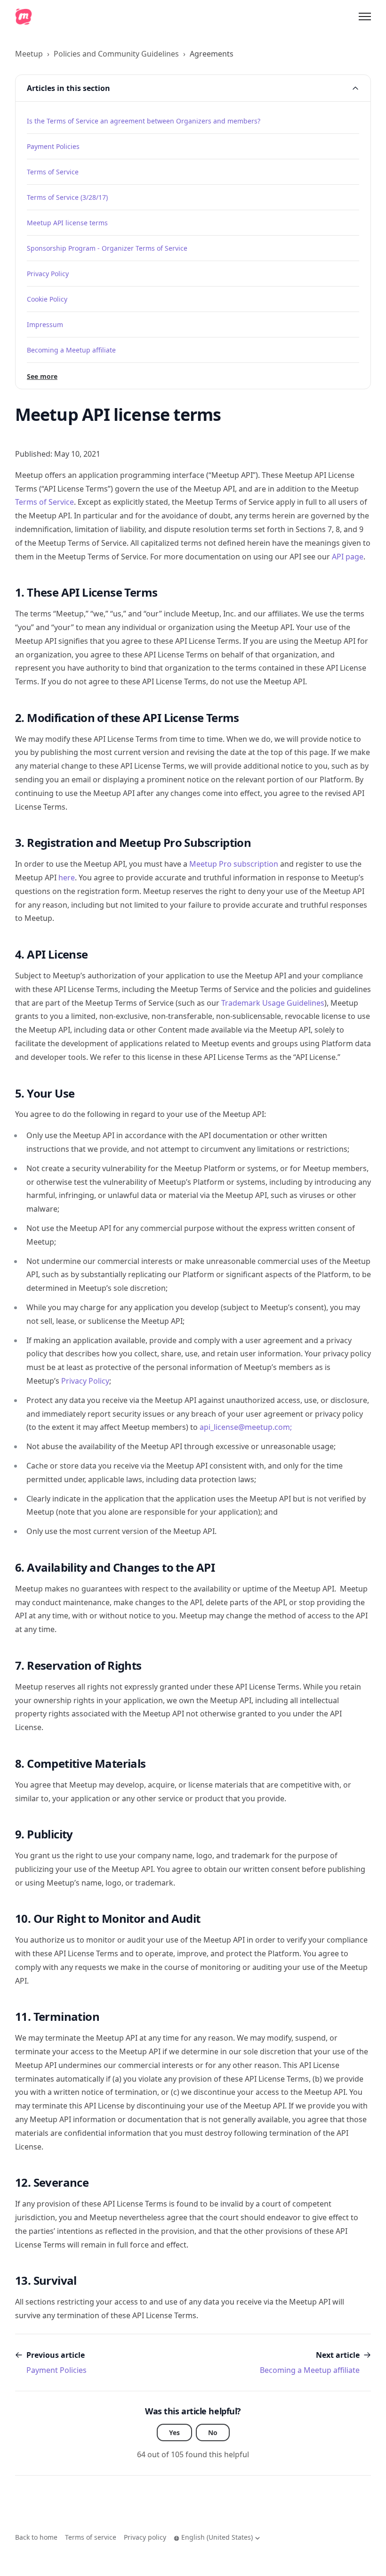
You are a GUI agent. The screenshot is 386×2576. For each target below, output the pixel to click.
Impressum (45, 324)
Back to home (36, 2537)
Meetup (29, 54)
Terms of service (91, 2537)
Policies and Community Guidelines (116, 54)
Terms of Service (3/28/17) (67, 197)
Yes (174, 2432)
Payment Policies (53, 146)
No (213, 2432)
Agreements (212, 54)
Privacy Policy (48, 274)
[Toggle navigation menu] (365, 16)
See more (42, 376)
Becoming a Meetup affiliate (71, 350)
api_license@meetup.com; (246, 1427)
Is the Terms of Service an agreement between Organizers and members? (144, 121)
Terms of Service (53, 172)
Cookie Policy (47, 299)
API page (348, 557)
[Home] (24, 16)
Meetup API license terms (67, 223)
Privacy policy (145, 2537)
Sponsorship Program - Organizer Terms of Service (107, 248)
